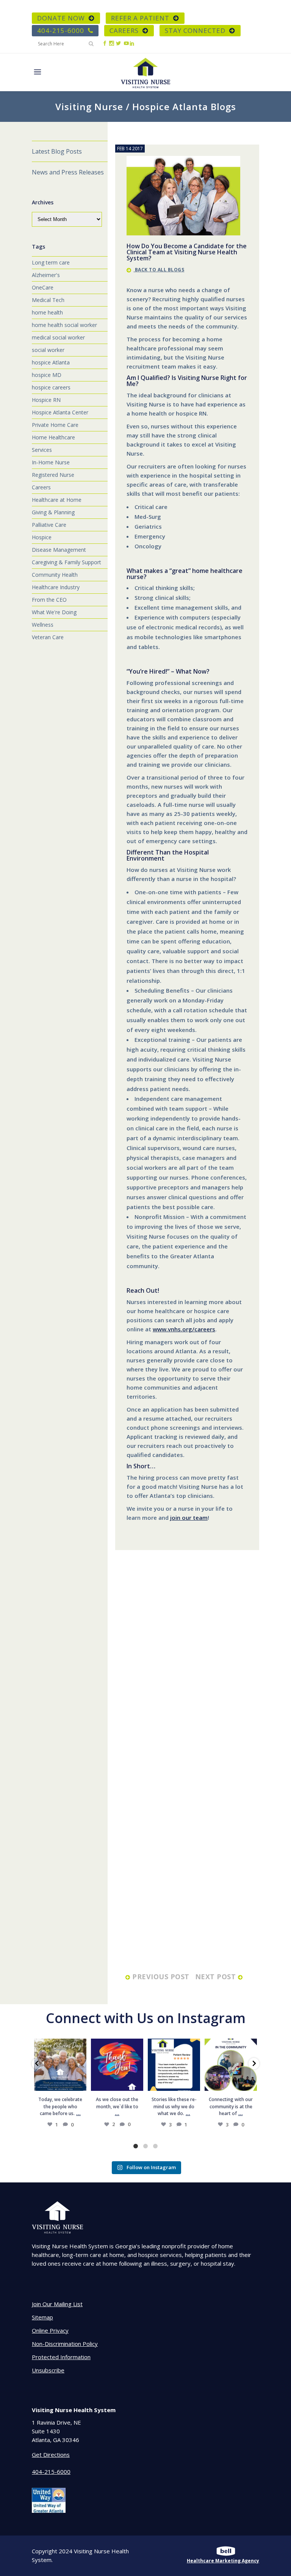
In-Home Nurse (51, 462)
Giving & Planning (53, 512)
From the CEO (49, 600)
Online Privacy (50, 2330)
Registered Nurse (53, 475)
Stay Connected (195, 30)
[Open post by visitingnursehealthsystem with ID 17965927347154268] (174, 2065)
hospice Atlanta (51, 362)
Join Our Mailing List (57, 2304)
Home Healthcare (53, 437)
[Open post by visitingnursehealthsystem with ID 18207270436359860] (117, 2065)
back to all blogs (159, 270)
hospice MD (47, 375)
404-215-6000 (61, 30)
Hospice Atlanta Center (60, 412)
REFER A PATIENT (140, 18)
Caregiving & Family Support (66, 562)
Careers (41, 487)
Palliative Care (49, 525)
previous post (161, 1977)
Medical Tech (48, 300)
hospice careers (51, 387)
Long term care (51, 262)
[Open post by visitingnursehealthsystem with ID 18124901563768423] (231, 2065)
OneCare (43, 287)
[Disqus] (187, 1667)
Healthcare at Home (57, 500)
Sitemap (42, 2317)
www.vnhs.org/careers (184, 1329)
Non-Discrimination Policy (65, 2344)
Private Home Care (55, 425)
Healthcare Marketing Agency (223, 2561)
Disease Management (59, 550)
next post (217, 1977)
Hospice (42, 537)
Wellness (43, 625)
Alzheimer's (46, 275)
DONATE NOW (61, 18)
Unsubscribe (48, 2370)
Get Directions (51, 2455)
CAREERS (124, 30)
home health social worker (64, 325)
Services (42, 450)
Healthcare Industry (56, 587)
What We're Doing (54, 612)
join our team (189, 1518)
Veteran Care (48, 637)
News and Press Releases (68, 172)
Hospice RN (46, 400)
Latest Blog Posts (57, 151)
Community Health (55, 575)
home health (47, 312)
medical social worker (58, 337)
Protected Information (61, 2357)
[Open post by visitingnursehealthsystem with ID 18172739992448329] (60, 2065)
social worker (48, 350)
